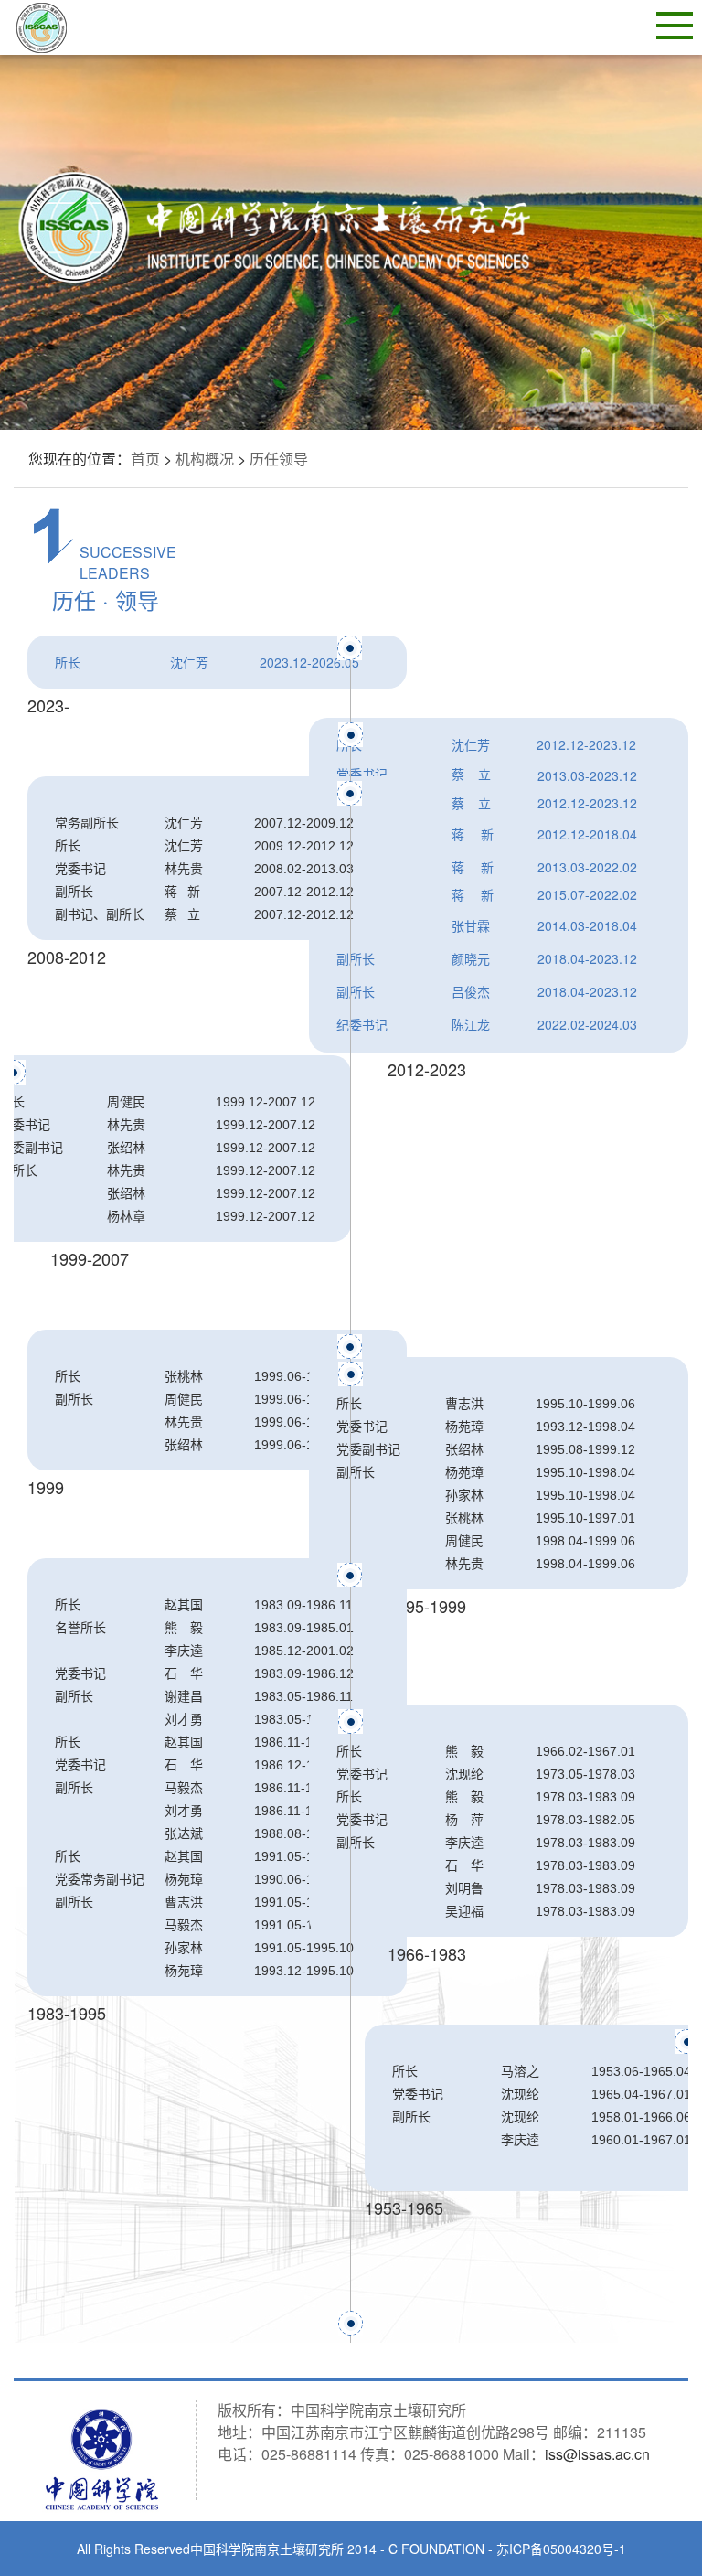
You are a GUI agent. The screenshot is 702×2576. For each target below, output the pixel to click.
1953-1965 (404, 2207)
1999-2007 (90, 1258)
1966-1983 (427, 1953)
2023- (48, 705)
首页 (145, 459)
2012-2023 (427, 1069)
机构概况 (205, 459)
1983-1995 (67, 2013)
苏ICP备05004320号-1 (561, 2549)
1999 (46, 1487)
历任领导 (279, 459)
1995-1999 (427, 1606)
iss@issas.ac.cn (597, 2454)
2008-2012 (67, 957)
